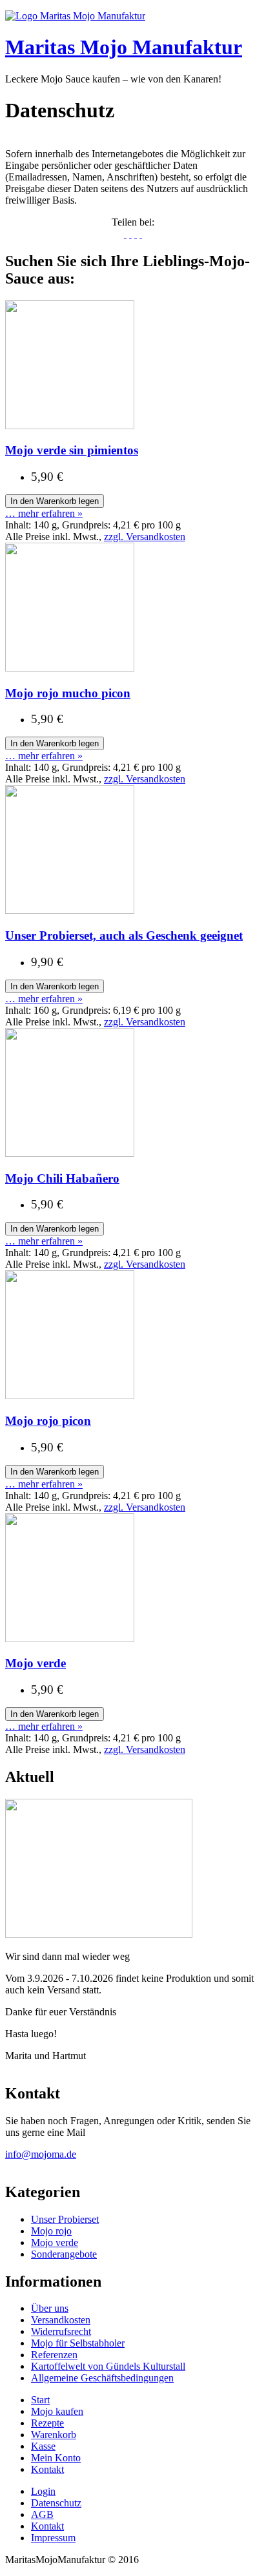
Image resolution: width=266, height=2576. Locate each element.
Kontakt (47, 2469)
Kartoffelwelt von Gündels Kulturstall (108, 2366)
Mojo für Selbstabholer (78, 2343)
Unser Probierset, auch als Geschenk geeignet (124, 935)
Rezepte (47, 2423)
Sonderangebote (64, 2254)
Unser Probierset (65, 2219)
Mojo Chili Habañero (62, 1178)
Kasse (43, 2446)
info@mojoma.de (41, 2154)
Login (43, 2491)
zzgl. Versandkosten (145, 537)
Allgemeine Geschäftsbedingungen (102, 2378)
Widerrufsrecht (61, 2331)
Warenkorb (54, 2435)
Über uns (50, 2308)
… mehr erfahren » (44, 513)
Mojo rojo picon (48, 1421)
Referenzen (54, 2355)
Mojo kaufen (57, 2411)
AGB (42, 2514)
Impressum (53, 2538)
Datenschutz (56, 2503)
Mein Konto (56, 2458)
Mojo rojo (51, 2231)
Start (40, 2400)
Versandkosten (61, 2320)
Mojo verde (36, 1663)
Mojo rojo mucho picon (68, 693)
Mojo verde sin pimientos (72, 450)
